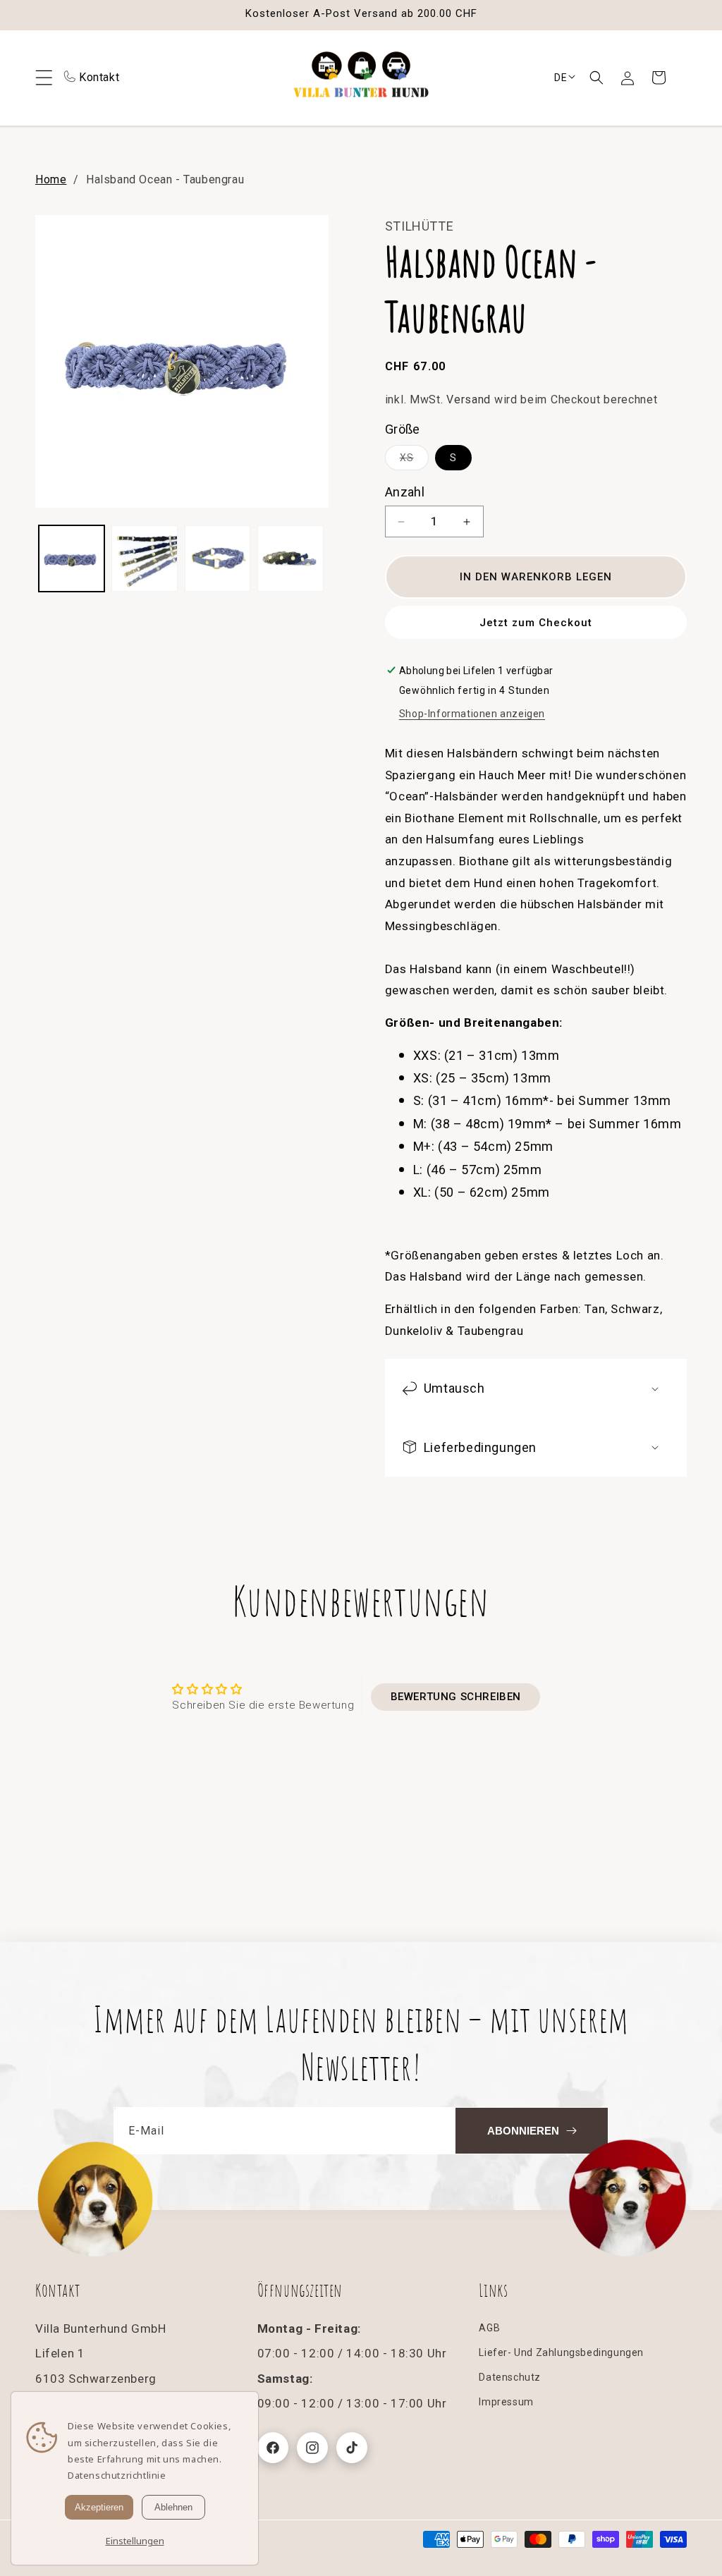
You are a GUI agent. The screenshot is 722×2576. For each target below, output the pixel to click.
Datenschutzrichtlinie (117, 2475)
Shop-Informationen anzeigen (472, 714)
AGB (489, 2328)
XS (414, 461)
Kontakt (99, 77)
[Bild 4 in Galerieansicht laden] (290, 558)
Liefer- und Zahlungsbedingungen (561, 2352)
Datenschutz (510, 2377)
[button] (596, 78)
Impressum (506, 2402)
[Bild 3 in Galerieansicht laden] (218, 558)
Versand (469, 399)
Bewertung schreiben (456, 1697)
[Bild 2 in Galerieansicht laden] (144, 558)
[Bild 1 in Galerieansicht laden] (72, 558)
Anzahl (405, 492)
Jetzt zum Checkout (536, 623)
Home (51, 179)
